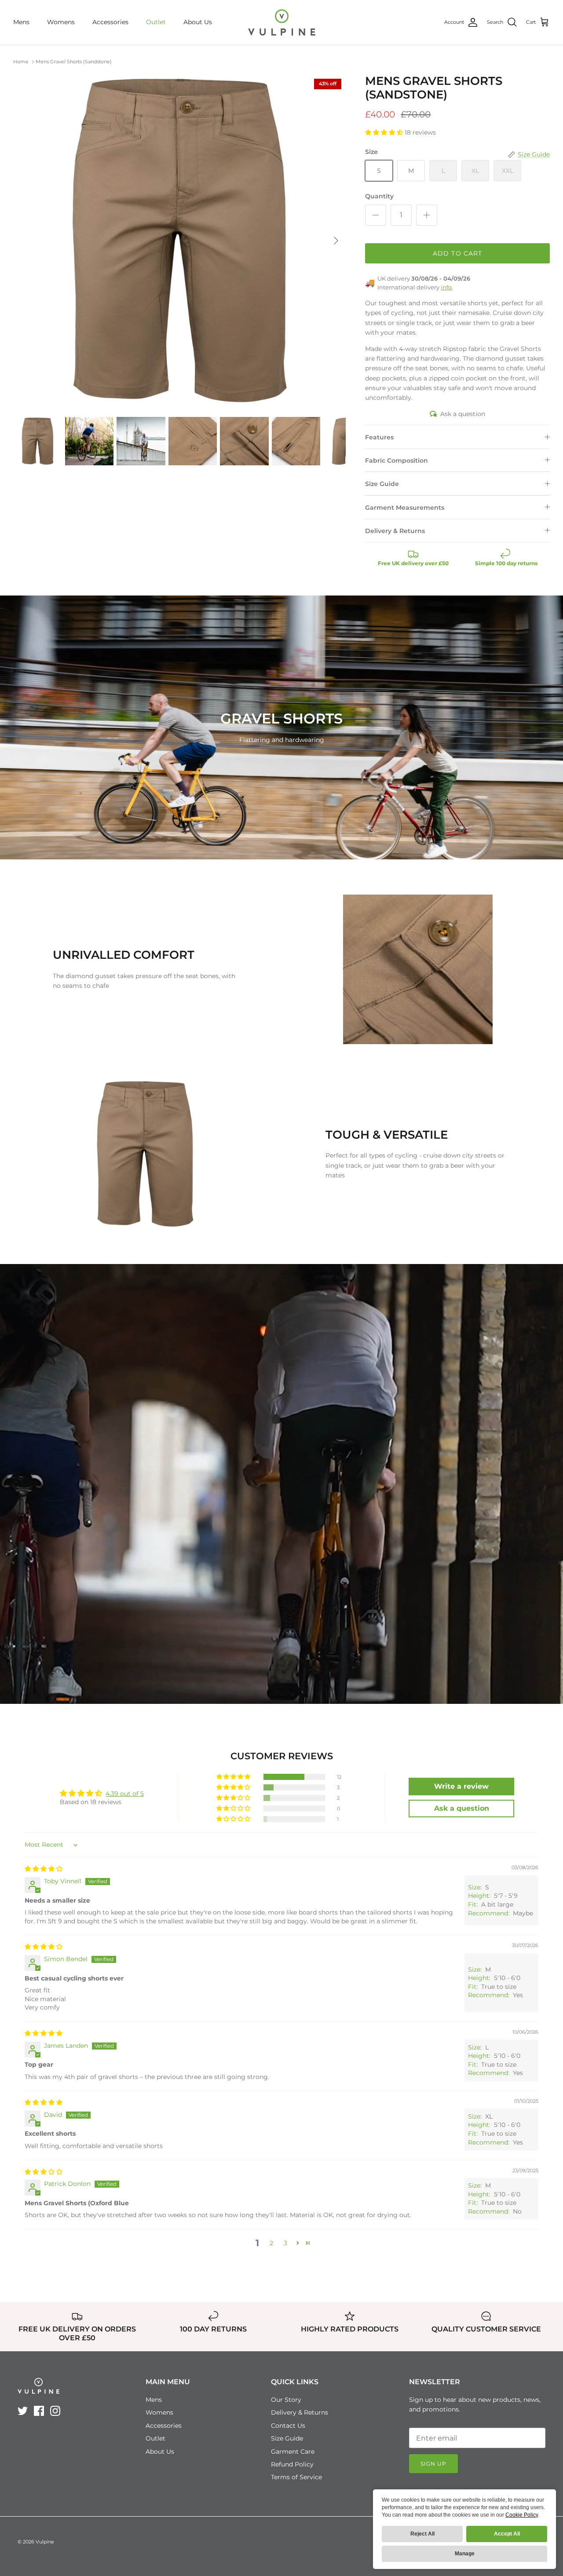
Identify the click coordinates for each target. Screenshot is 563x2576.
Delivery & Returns (395, 531)
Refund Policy (292, 2464)
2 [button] (271, 2243)
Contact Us (288, 2426)
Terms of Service (296, 2477)
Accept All (507, 2534)
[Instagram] (55, 2411)
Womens (61, 22)
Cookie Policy (522, 2515)
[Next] (336, 241)
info (446, 287)
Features (379, 437)
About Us (198, 22)
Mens (21, 22)
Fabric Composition (397, 460)
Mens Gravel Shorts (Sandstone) (74, 62)
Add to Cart (457, 253)
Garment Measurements (405, 508)
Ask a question (463, 414)
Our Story (286, 2400)
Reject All (422, 2534)
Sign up (433, 2464)
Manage (465, 2554)
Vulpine (45, 2542)
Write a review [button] (461, 1786)
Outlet (156, 22)
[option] (180, 241)
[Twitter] (23, 2411)
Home (21, 62)
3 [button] (285, 2243)
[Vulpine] (282, 22)
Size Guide (382, 484)
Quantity (379, 196)
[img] (44, 1869)
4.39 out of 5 (125, 1794)
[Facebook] (39, 2411)
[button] (385, 132)
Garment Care (293, 2452)
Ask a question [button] (462, 1808)
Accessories (110, 22)
